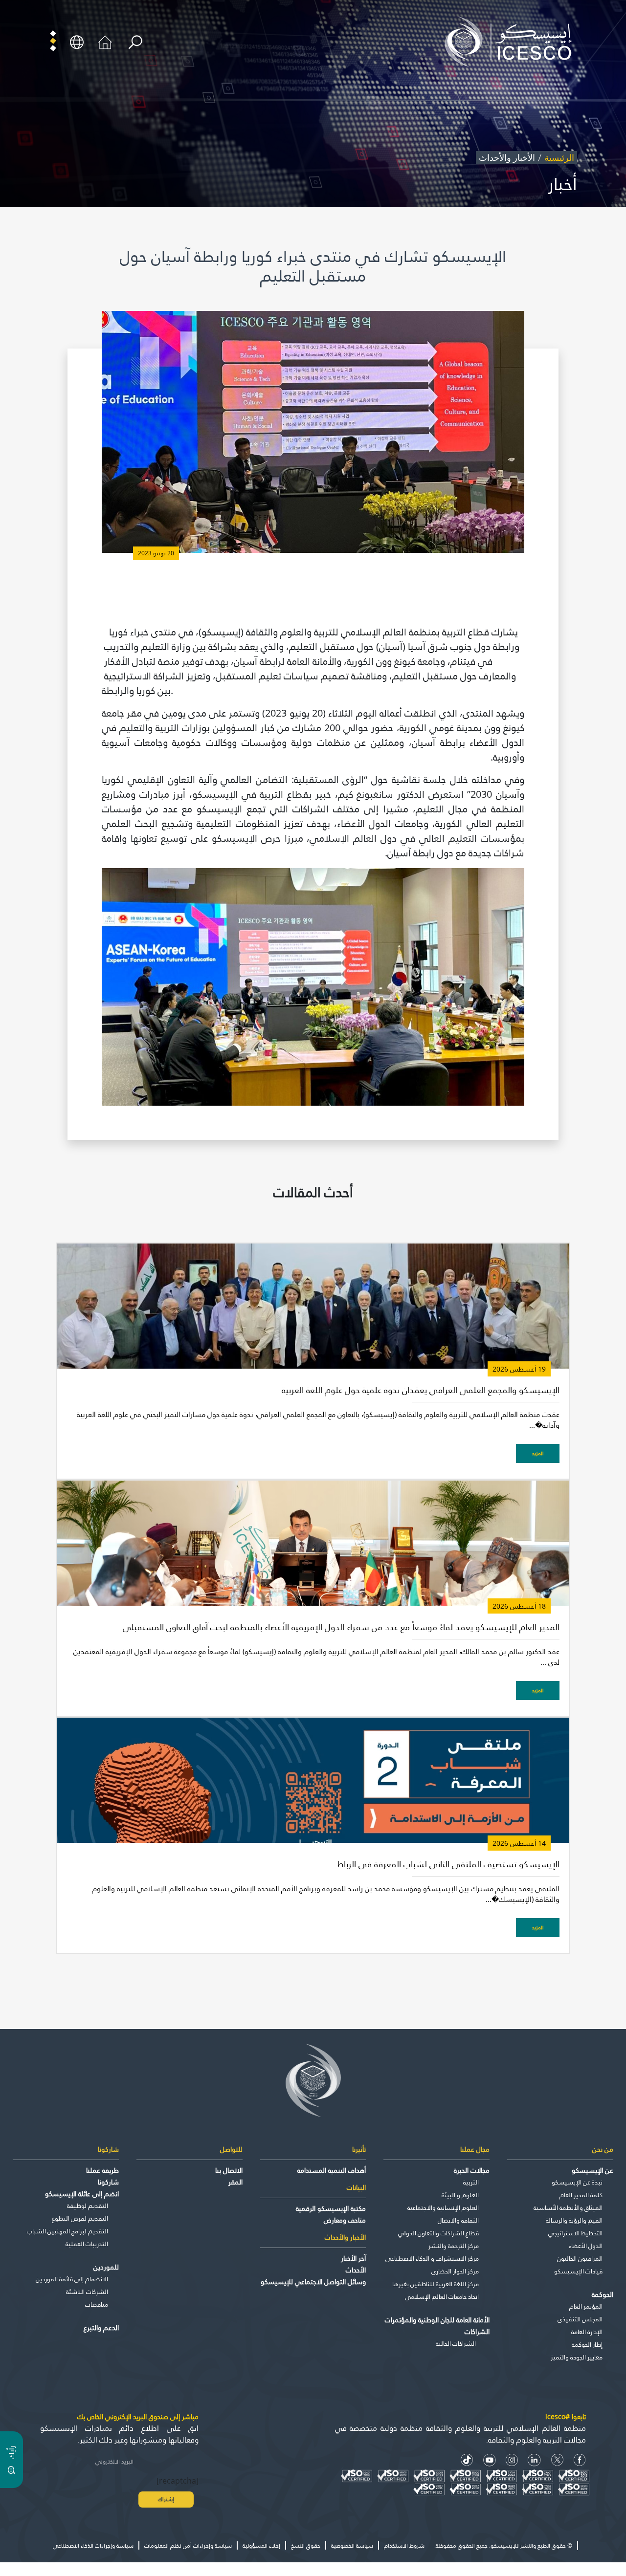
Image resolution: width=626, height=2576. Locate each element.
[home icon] (105, 41)
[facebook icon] (580, 2460)
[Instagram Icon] (512, 2460)
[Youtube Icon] (490, 2460)
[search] (135, 42)
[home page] (512, 41)
